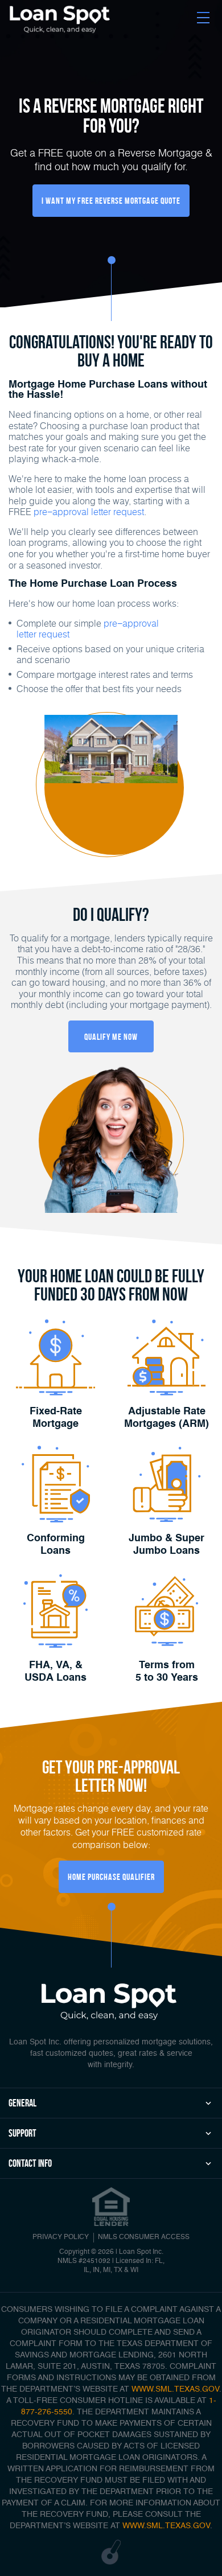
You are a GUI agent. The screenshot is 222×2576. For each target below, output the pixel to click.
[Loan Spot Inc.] (60, 19)
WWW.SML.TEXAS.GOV (175, 2389)
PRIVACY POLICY (61, 2237)
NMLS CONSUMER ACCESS (144, 2237)
